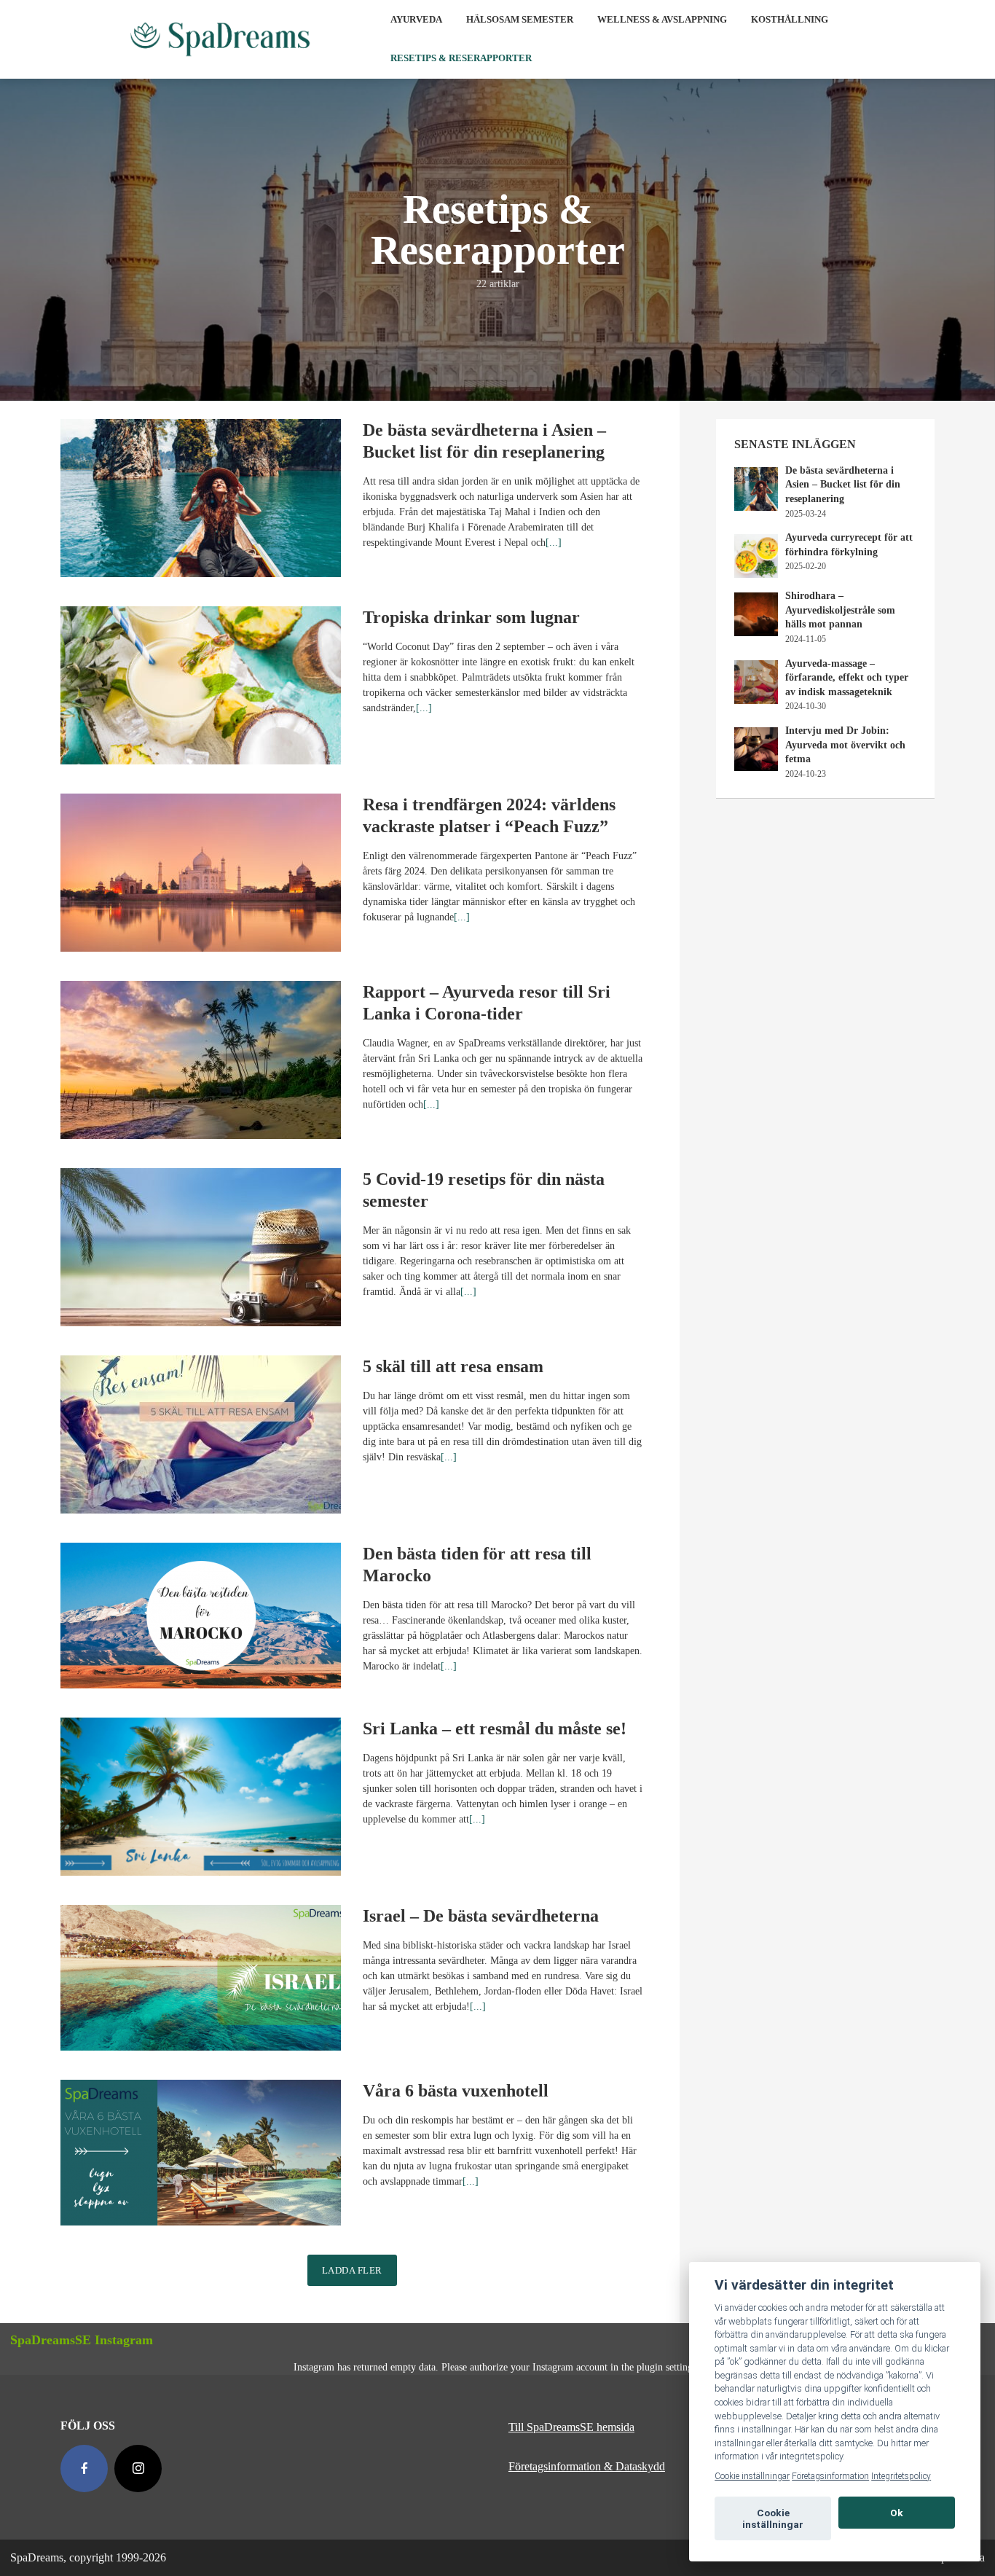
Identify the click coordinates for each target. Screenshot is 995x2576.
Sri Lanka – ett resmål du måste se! (495, 1729)
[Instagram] (138, 2469)
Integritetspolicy (901, 2476)
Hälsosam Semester (520, 19)
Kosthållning (790, 19)
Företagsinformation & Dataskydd (587, 2466)
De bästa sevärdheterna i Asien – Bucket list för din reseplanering (484, 441)
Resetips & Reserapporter (461, 58)
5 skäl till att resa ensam (453, 1366)
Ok (897, 2513)
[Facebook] (84, 2469)
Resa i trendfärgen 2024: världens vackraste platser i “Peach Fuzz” (489, 815)
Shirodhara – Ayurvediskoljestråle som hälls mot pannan (840, 610)
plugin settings (668, 2367)
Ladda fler (352, 2270)
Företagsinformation (830, 2476)
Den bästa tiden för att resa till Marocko (477, 1565)
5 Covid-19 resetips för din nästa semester (484, 1190)
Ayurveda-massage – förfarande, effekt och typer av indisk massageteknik (847, 678)
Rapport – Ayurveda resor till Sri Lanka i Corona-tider (487, 1003)
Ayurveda (416, 19)
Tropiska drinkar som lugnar (471, 617)
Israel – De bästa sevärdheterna (481, 1916)
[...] (554, 543)
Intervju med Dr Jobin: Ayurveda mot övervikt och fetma (845, 745)
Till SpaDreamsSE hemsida (571, 2427)
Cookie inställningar (752, 2476)
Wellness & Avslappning (662, 19)
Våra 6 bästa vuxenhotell (456, 2091)
